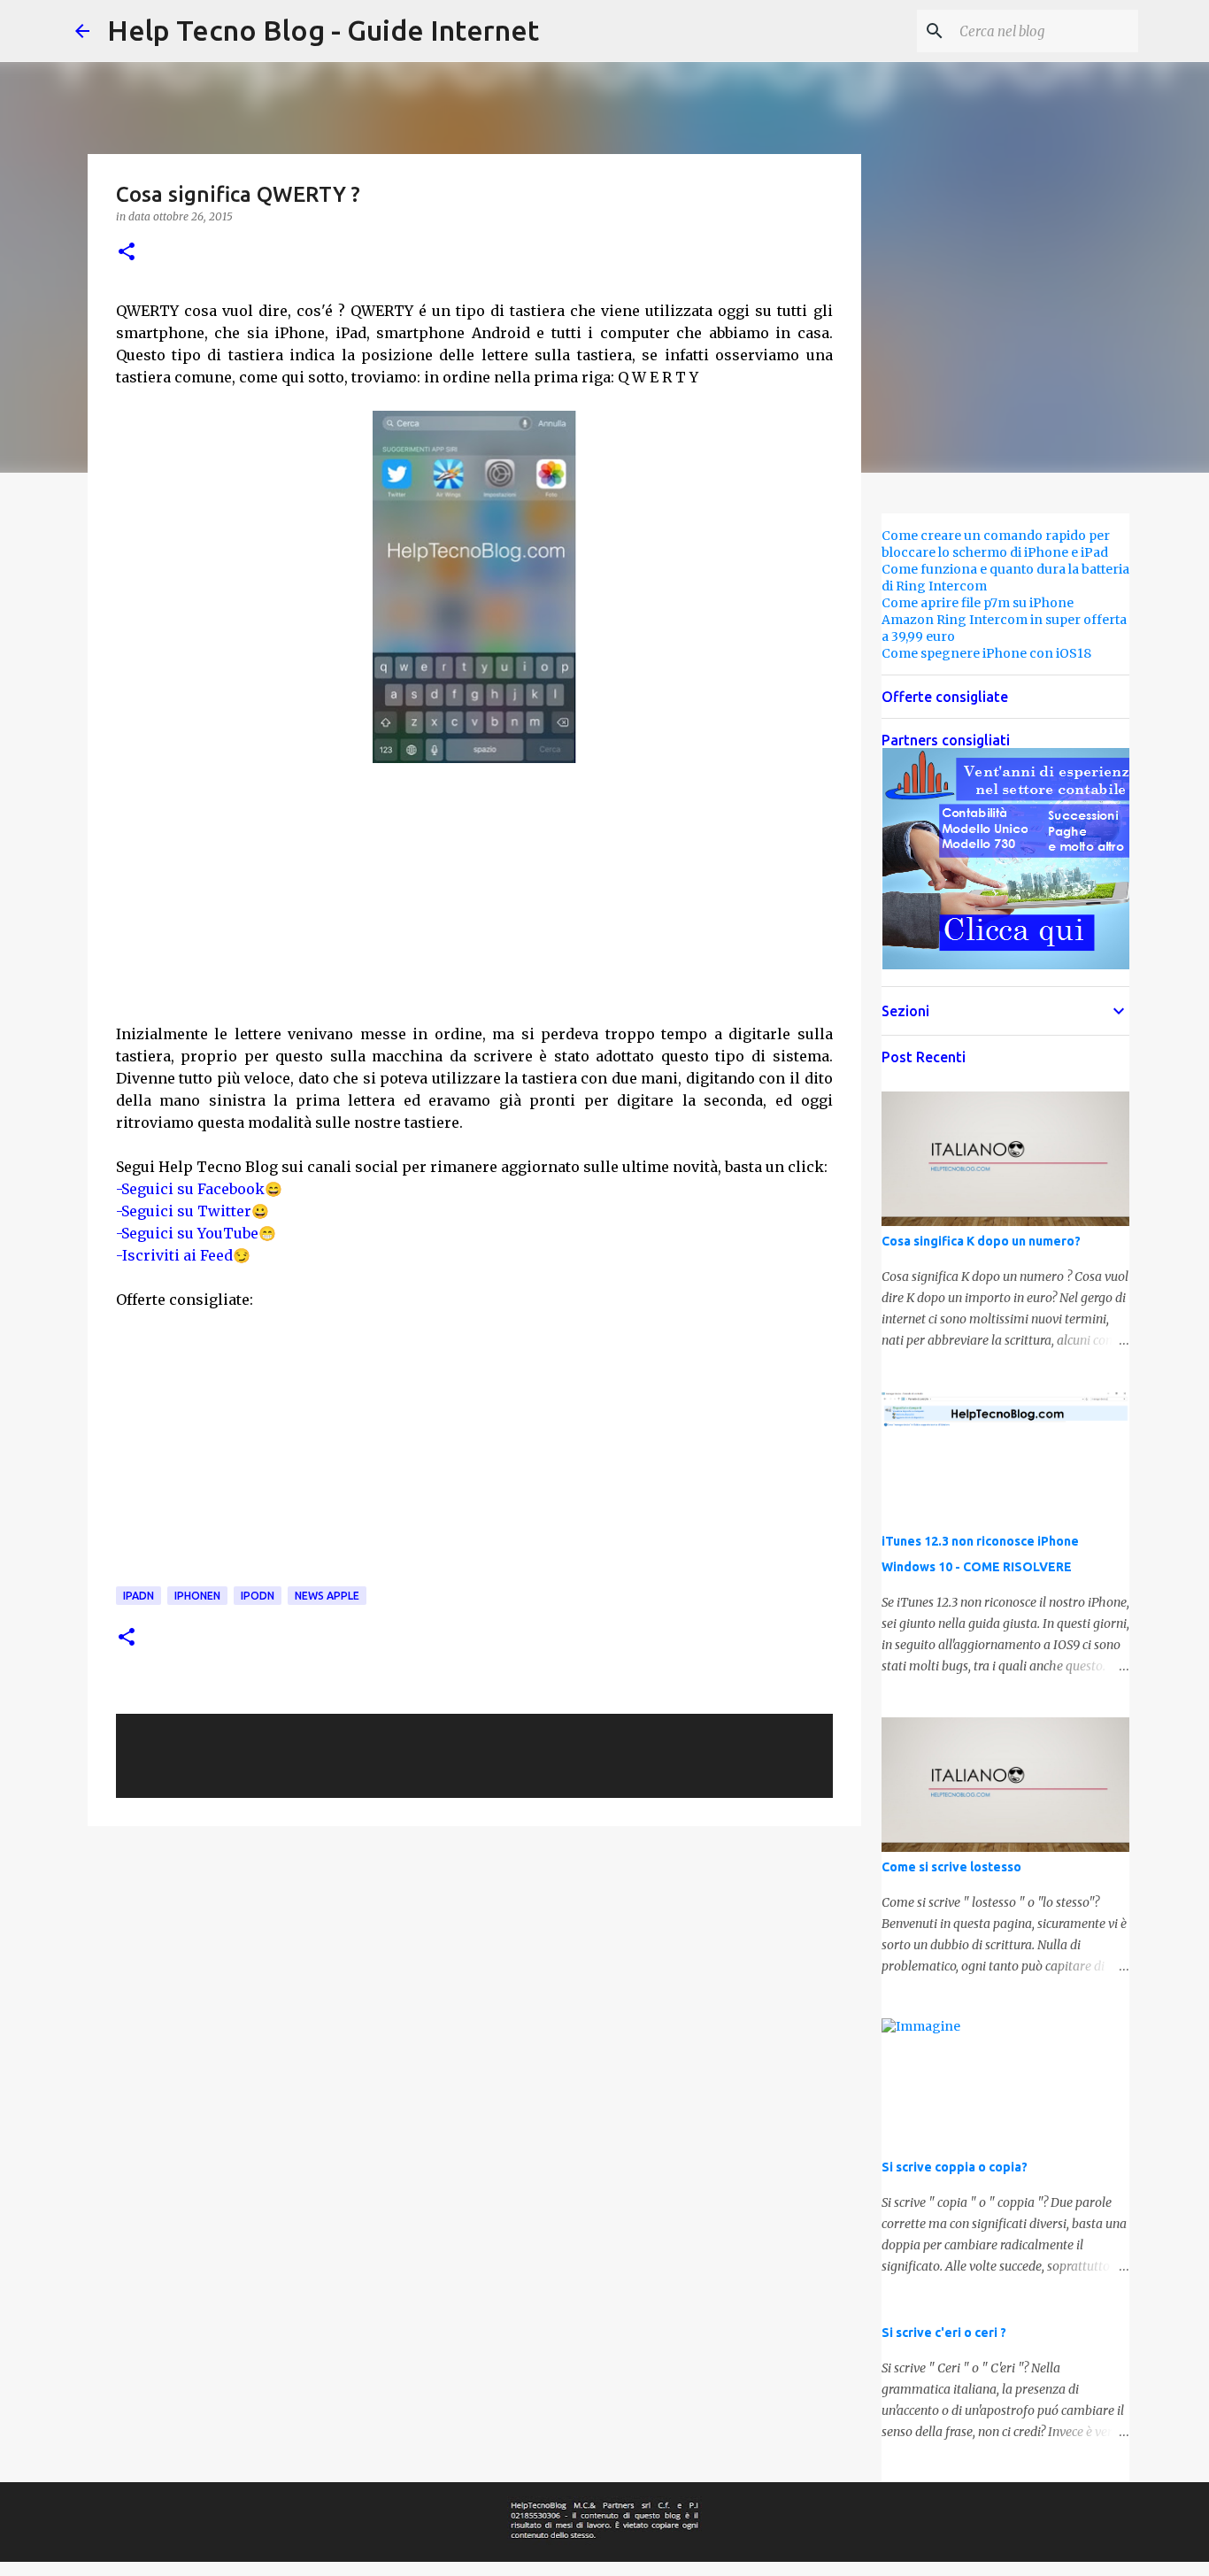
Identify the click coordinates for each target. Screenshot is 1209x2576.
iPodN (258, 1596)
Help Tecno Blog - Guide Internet (323, 30)
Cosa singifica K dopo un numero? (981, 1241)
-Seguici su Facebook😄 (199, 1189)
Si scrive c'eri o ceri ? (944, 2333)
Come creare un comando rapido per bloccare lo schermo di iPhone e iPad (996, 544)
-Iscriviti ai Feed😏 (183, 1255)
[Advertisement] (474, 893)
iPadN (139, 1596)
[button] (127, 253)
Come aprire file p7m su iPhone (978, 603)
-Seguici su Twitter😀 (193, 1211)
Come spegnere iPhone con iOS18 (986, 653)
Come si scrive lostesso (951, 1867)
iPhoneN (197, 1596)
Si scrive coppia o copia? (955, 2167)
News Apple (327, 1596)
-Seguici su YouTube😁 (196, 1233)
